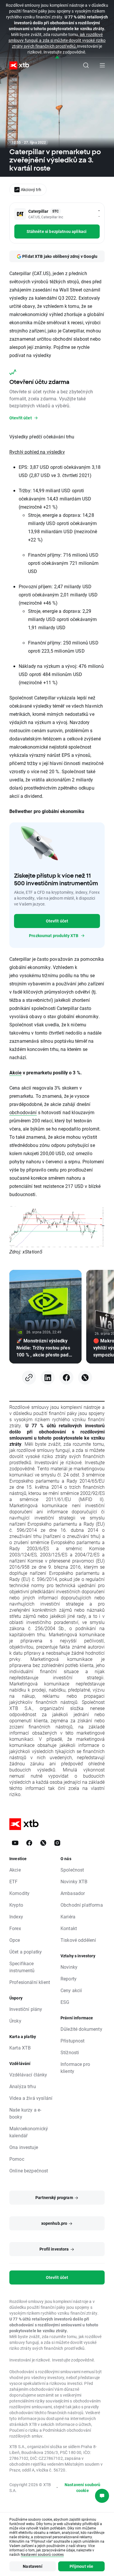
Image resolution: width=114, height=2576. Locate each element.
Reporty (69, 1979)
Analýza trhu (23, 2086)
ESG (65, 2002)
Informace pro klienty (75, 2068)
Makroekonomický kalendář (29, 2132)
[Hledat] (86, 65)
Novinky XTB (74, 1881)
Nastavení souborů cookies (42, 2554)
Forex (15, 1928)
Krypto (16, 1905)
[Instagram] (57, 1843)
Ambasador (73, 1893)
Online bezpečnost (29, 2171)
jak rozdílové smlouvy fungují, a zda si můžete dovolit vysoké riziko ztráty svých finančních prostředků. (57, 40)
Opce (15, 1940)
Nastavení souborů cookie (83, 2487)
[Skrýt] (57, 58)
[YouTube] (15, 1843)
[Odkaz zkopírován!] (29, 1378)
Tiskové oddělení (78, 1940)
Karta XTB (20, 2048)
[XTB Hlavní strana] (17, 65)
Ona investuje (24, 2147)
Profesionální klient (30, 1982)
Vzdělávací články (28, 2075)
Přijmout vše (82, 2566)
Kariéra (68, 1916)
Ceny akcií (71, 1990)
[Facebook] (66, 1378)
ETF (13, 1881)
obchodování (23, 1112)
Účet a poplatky (26, 1952)
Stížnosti (70, 2052)
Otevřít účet (57, 921)
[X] (85, 1378)
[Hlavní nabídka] (102, 65)
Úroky (15, 2021)
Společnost (72, 1870)
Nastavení (32, 2566)
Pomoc (17, 2159)
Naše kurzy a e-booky (25, 2113)
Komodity (19, 1893)
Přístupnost (73, 2041)
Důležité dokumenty (81, 2029)
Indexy (16, 1916)
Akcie (15, 1072)
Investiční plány (26, 2009)
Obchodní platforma (82, 1905)
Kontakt (69, 1928)
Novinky (69, 1967)
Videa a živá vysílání (31, 2098)
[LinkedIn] (48, 1378)
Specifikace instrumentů (22, 1967)
